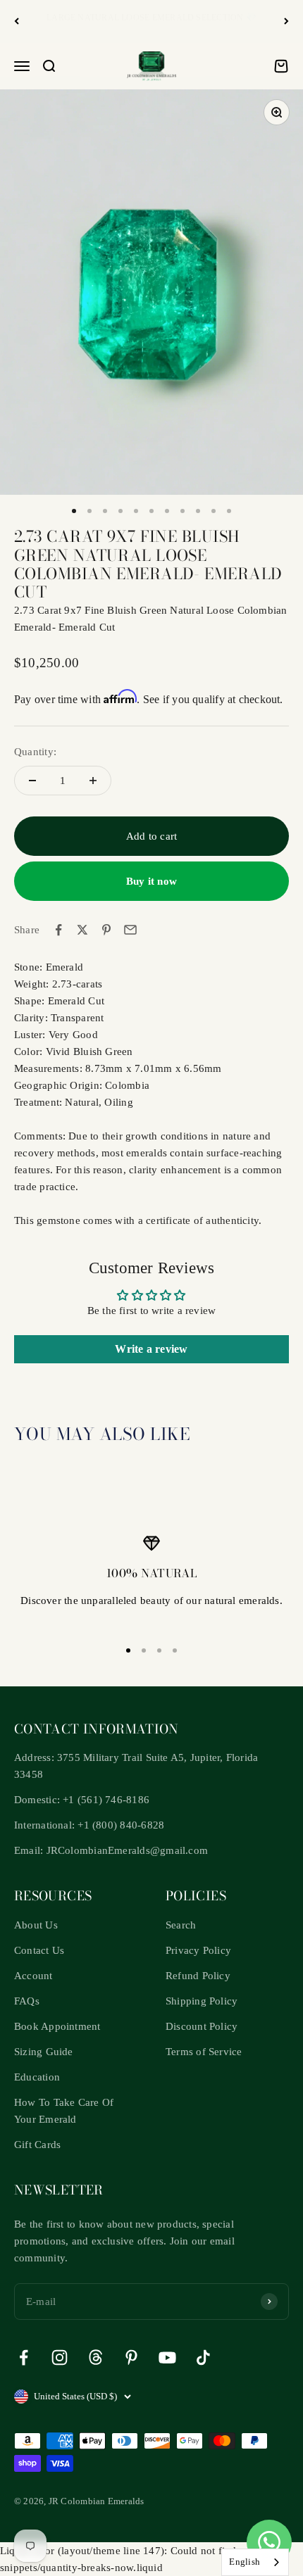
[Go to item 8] (183, 511)
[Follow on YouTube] (167, 2357)
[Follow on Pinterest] (131, 2357)
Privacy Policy (198, 1950)
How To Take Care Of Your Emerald (64, 2111)
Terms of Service (204, 2052)
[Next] (286, 21)
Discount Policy (202, 2026)
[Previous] (17, 21)
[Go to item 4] (120, 511)
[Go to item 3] (105, 511)
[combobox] (255, 2562)
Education (37, 2077)
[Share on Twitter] (82, 930)
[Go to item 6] (151, 511)
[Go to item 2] (89, 511)
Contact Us (39, 1950)
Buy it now (151, 881)
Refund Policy (198, 1976)
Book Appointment (57, 2026)
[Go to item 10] (214, 511)
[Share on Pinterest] (106, 930)
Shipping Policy (202, 2001)
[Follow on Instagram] (60, 2357)
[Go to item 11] (229, 511)
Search (181, 1925)
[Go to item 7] (167, 511)
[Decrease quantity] (32, 781)
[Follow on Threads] (95, 2357)
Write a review (151, 1349)
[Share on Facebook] (58, 930)
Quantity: (35, 752)
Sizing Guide (44, 2052)
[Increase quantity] (93, 781)
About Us (36, 1925)
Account (33, 1976)
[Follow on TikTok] (203, 2357)
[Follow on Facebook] (24, 2357)
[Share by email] (130, 930)
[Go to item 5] (136, 511)
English (245, 2562)
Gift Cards (37, 2145)
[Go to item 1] (74, 511)
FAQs (27, 2001)
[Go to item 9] (198, 511)
